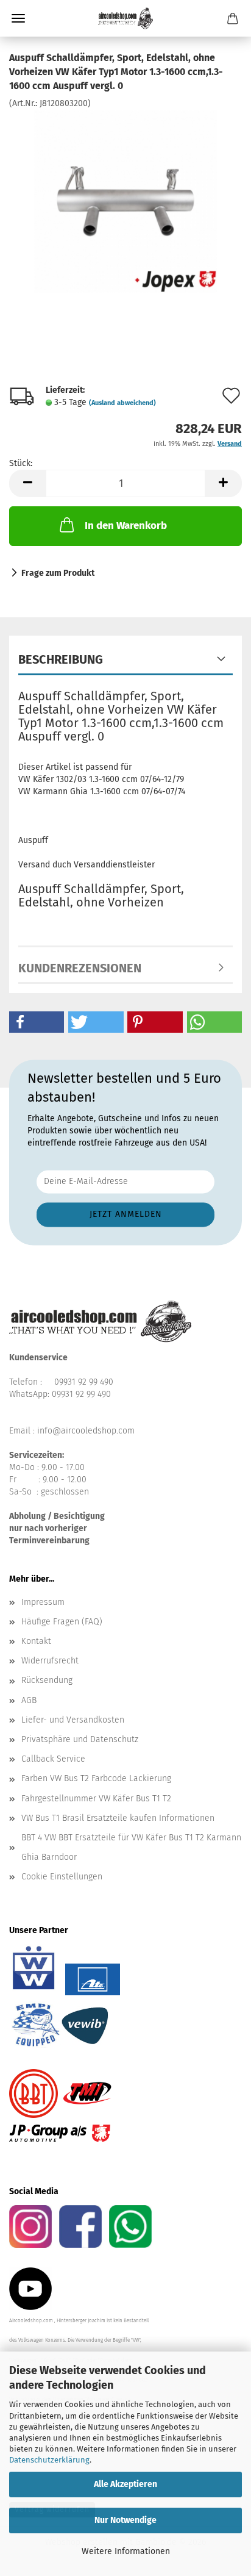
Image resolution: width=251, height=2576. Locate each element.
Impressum (43, 1602)
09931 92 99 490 (84, 1382)
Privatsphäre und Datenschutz (80, 1739)
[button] (27, 483)
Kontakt (36, 1641)
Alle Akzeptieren (125, 2484)
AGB (29, 1700)
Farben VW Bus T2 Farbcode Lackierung (96, 1778)
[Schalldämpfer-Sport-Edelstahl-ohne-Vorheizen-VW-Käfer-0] (125, 200)
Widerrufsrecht (50, 1661)
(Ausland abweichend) (122, 403)
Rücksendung (47, 1680)
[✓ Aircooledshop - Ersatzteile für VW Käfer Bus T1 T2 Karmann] (125, 18)
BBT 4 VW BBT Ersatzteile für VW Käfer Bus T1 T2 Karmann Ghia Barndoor (131, 1847)
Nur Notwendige (125, 2520)
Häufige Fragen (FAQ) (62, 1622)
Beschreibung (61, 659)
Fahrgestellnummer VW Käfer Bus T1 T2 (96, 1799)
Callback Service (53, 1759)
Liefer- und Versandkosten (73, 1720)
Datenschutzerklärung (49, 2460)
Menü (18, 18)
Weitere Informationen (126, 2551)
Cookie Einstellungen (62, 1877)
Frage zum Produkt (58, 573)
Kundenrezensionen (80, 968)
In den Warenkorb (126, 526)
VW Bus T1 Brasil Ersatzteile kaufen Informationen (118, 1818)
